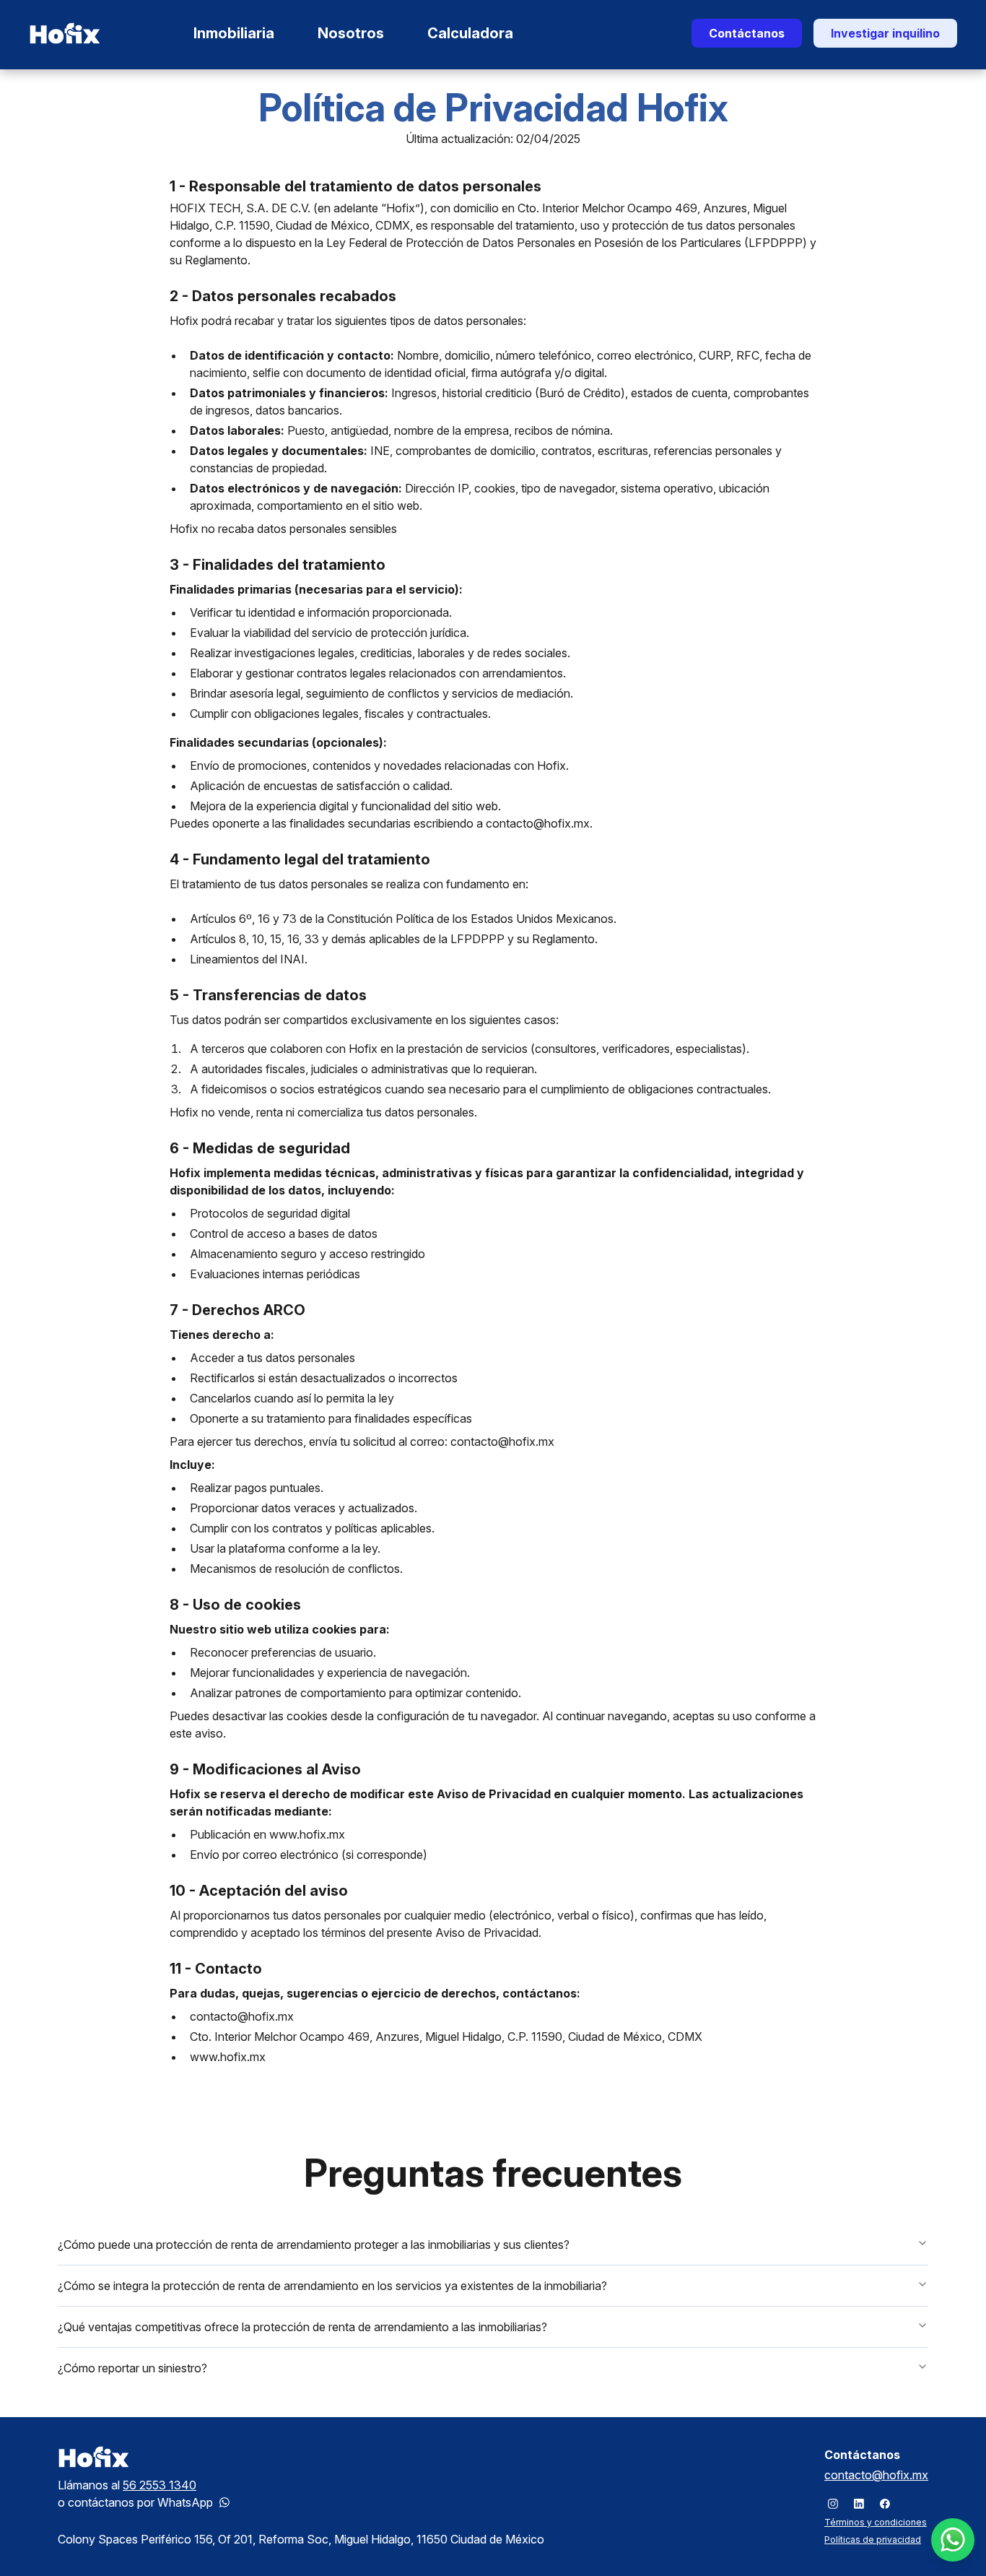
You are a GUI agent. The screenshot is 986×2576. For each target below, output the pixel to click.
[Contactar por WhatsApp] (224, 2502)
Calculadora (470, 33)
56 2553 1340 (160, 2485)
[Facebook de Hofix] (885, 2504)
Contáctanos (747, 33)
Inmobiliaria (234, 33)
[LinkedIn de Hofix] (859, 2504)
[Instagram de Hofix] (833, 2504)
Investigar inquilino (885, 33)
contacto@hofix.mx (876, 2475)
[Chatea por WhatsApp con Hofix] (953, 2540)
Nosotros (351, 33)
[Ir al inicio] (65, 33)
